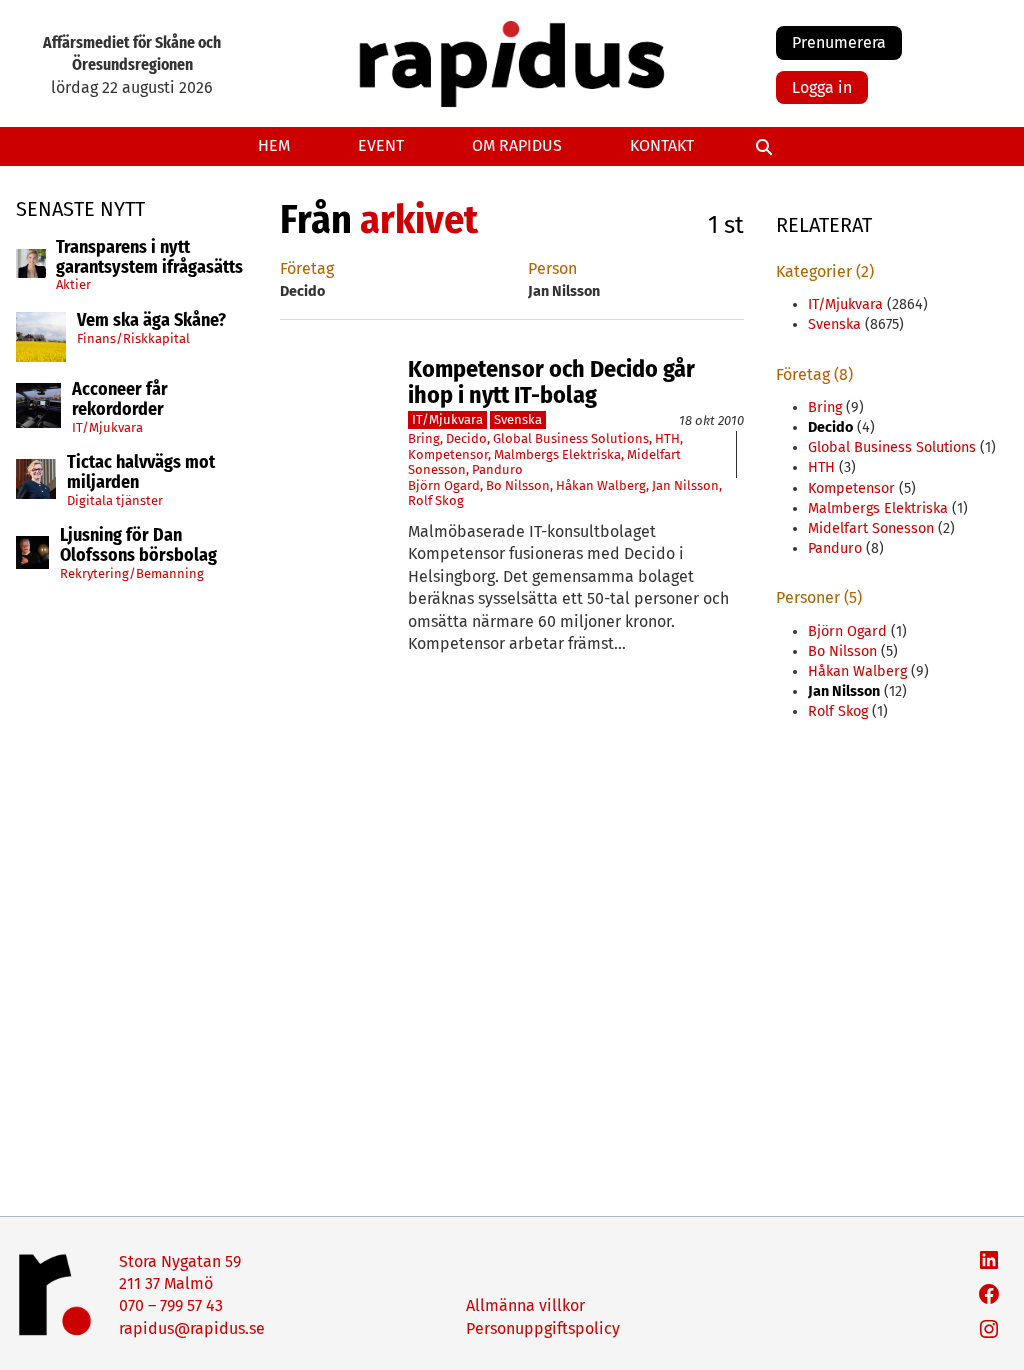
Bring (424, 438)
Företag (307, 268)
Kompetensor (448, 454)
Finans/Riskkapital (133, 338)
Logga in (822, 87)
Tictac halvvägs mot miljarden (141, 473)
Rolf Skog (436, 500)
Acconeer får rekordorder (120, 400)
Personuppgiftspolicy (543, 1328)
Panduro (497, 469)
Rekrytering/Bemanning (132, 573)
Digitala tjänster (115, 500)
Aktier (73, 284)
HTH (667, 438)
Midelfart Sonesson (871, 528)
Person (552, 268)
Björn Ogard (444, 485)
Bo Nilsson (518, 485)
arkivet (419, 220)
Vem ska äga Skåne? (151, 321)
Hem (274, 145)
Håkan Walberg (601, 485)
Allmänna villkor (525, 1305)
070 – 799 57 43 (171, 1305)
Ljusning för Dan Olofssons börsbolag (138, 546)
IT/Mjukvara (107, 427)
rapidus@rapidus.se (192, 1328)
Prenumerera (839, 42)
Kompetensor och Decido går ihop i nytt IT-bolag (551, 382)
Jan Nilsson (685, 485)
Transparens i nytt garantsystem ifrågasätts (149, 258)
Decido (466, 438)
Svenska (518, 419)
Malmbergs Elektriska (557, 454)
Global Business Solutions (571, 438)
